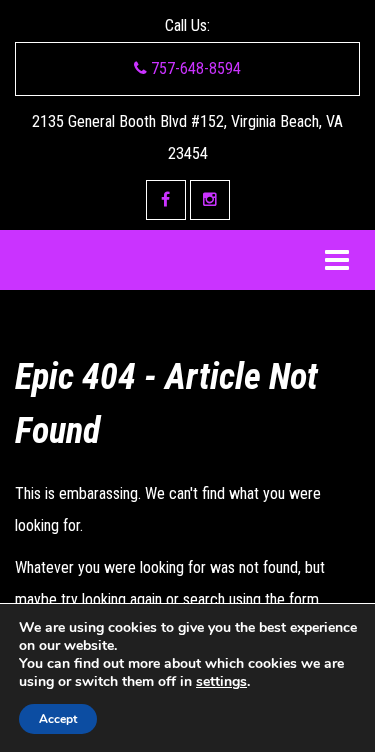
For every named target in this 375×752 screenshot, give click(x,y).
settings (221, 682)
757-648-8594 (194, 68)
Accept (58, 719)
